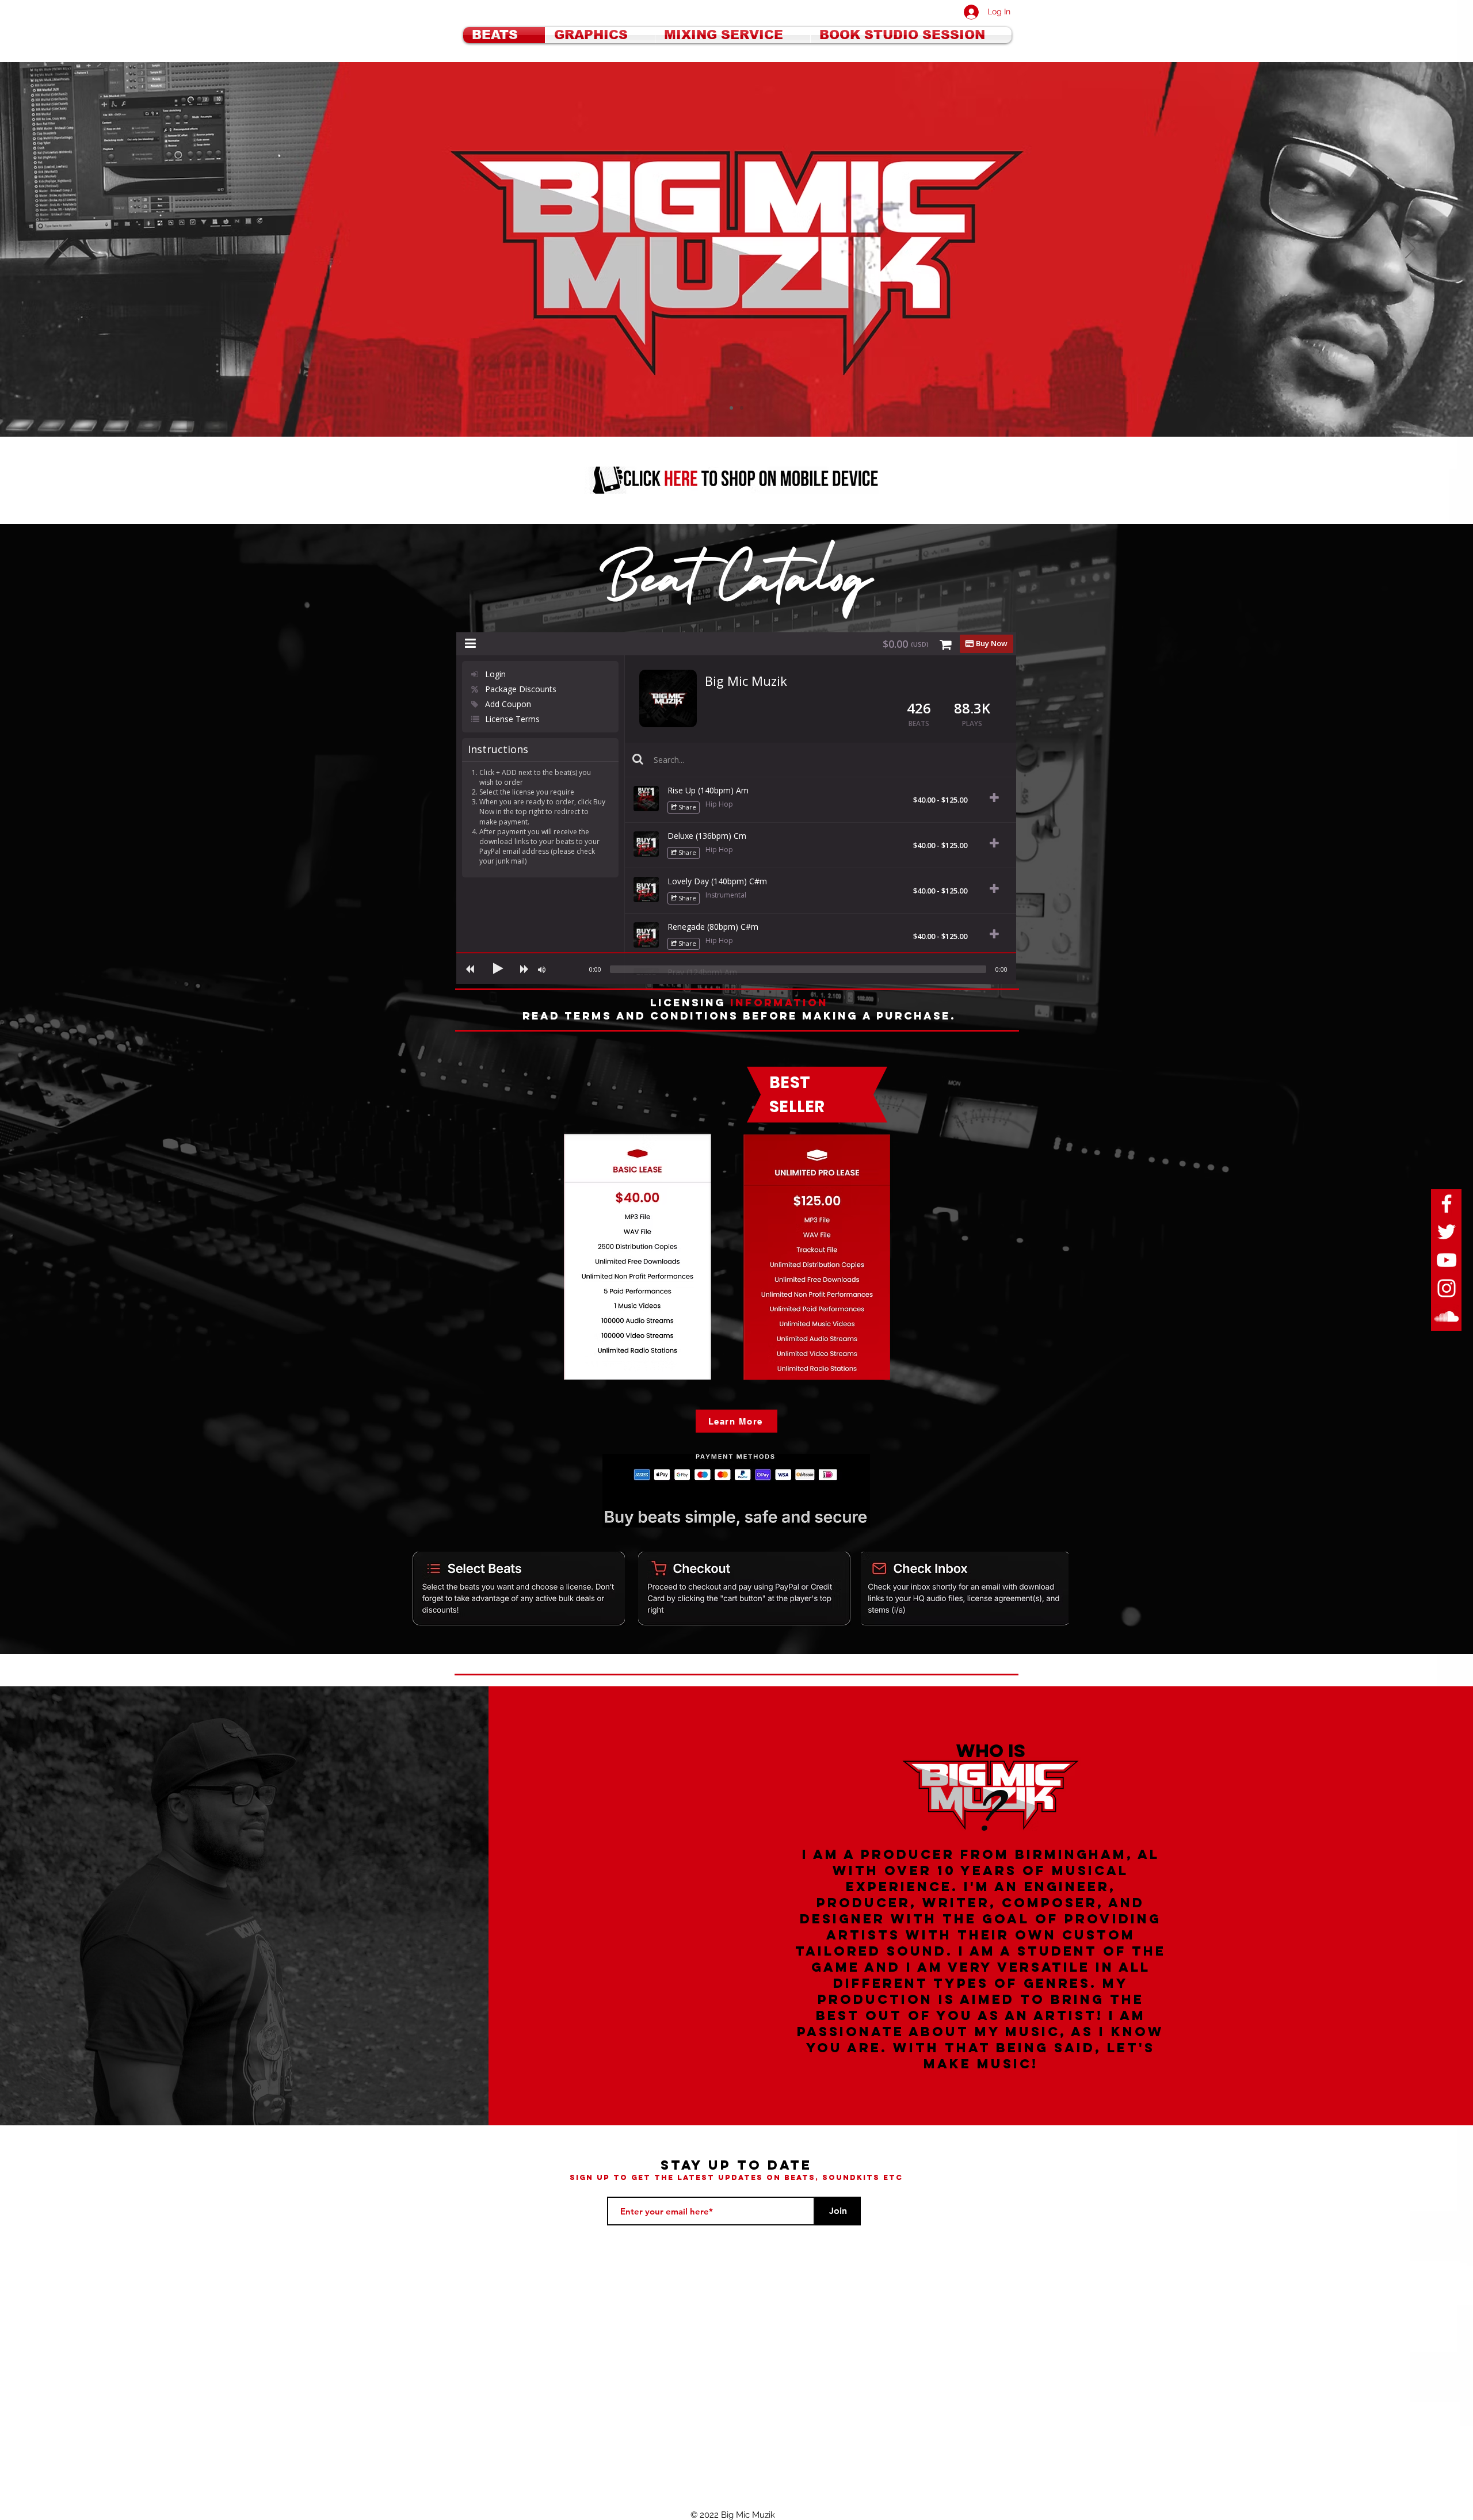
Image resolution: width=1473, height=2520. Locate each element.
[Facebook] (1447, 1204)
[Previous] (63, 249)
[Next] (1410, 249)
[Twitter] (1447, 1232)
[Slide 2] (731, 408)
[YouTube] (1447, 1260)
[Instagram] (1447, 1288)
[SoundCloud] (1447, 1316)
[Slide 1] (742, 408)
